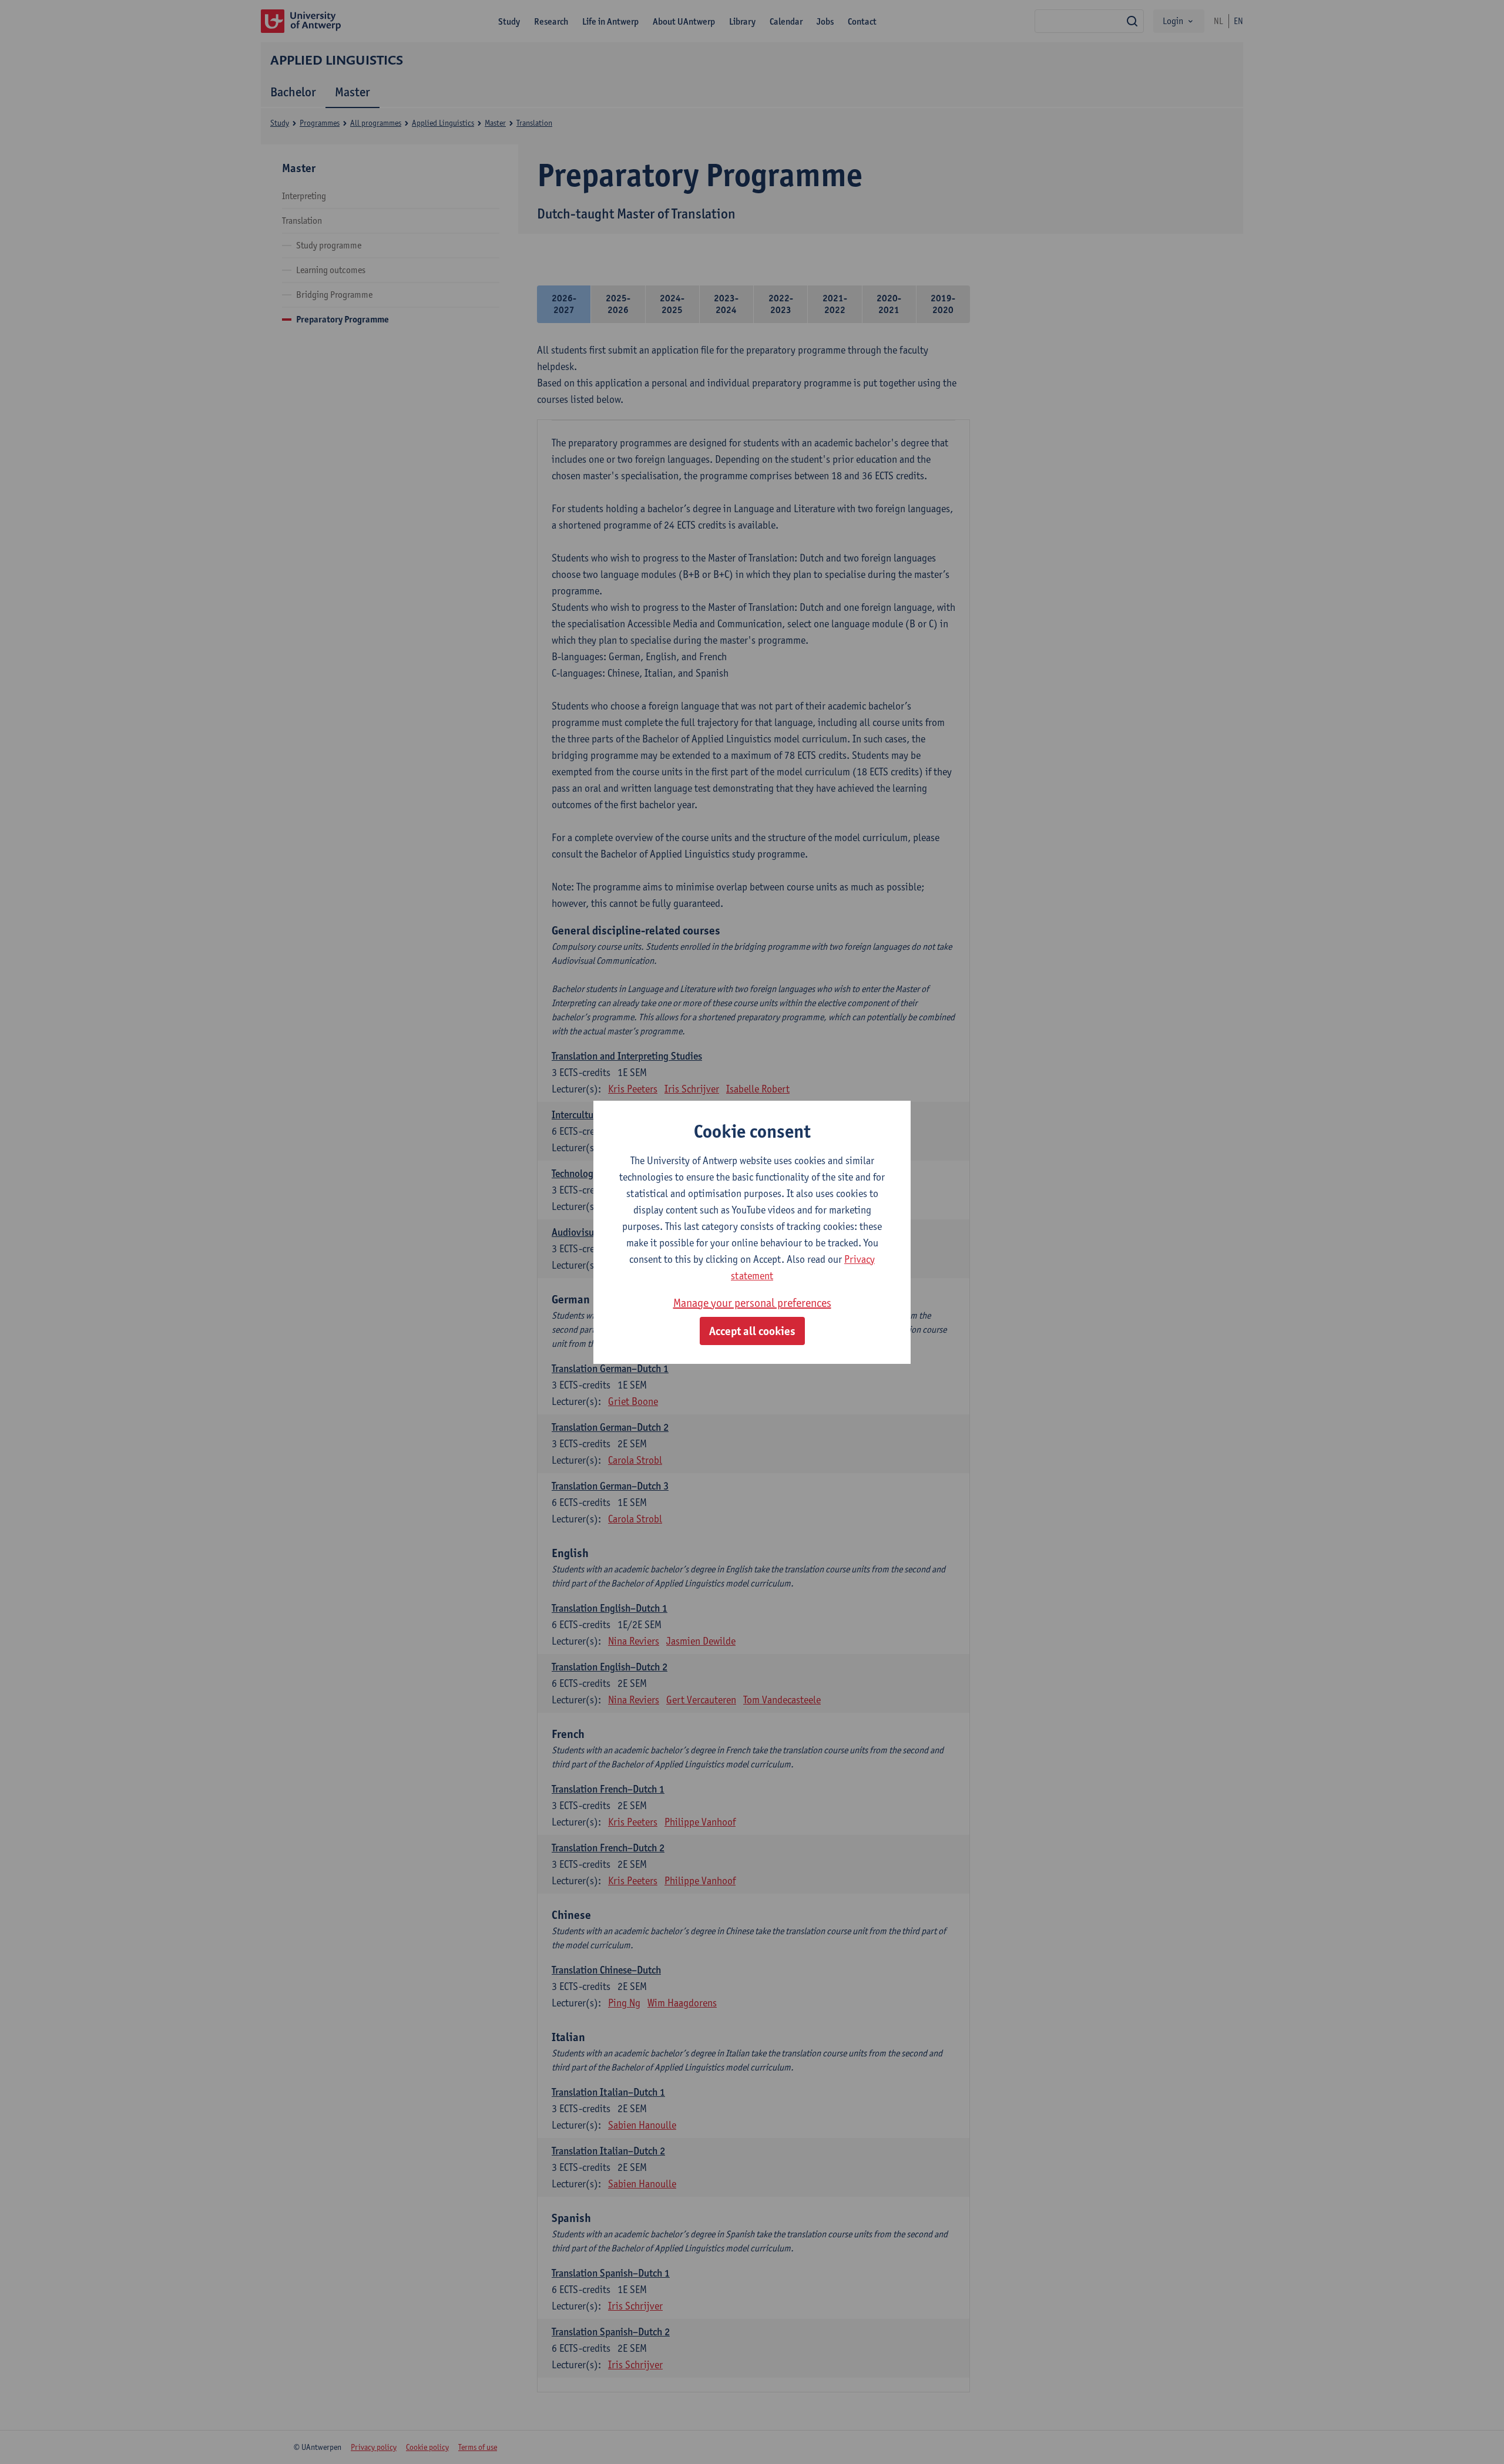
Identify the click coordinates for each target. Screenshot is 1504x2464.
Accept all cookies (752, 1331)
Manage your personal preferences (752, 1303)
